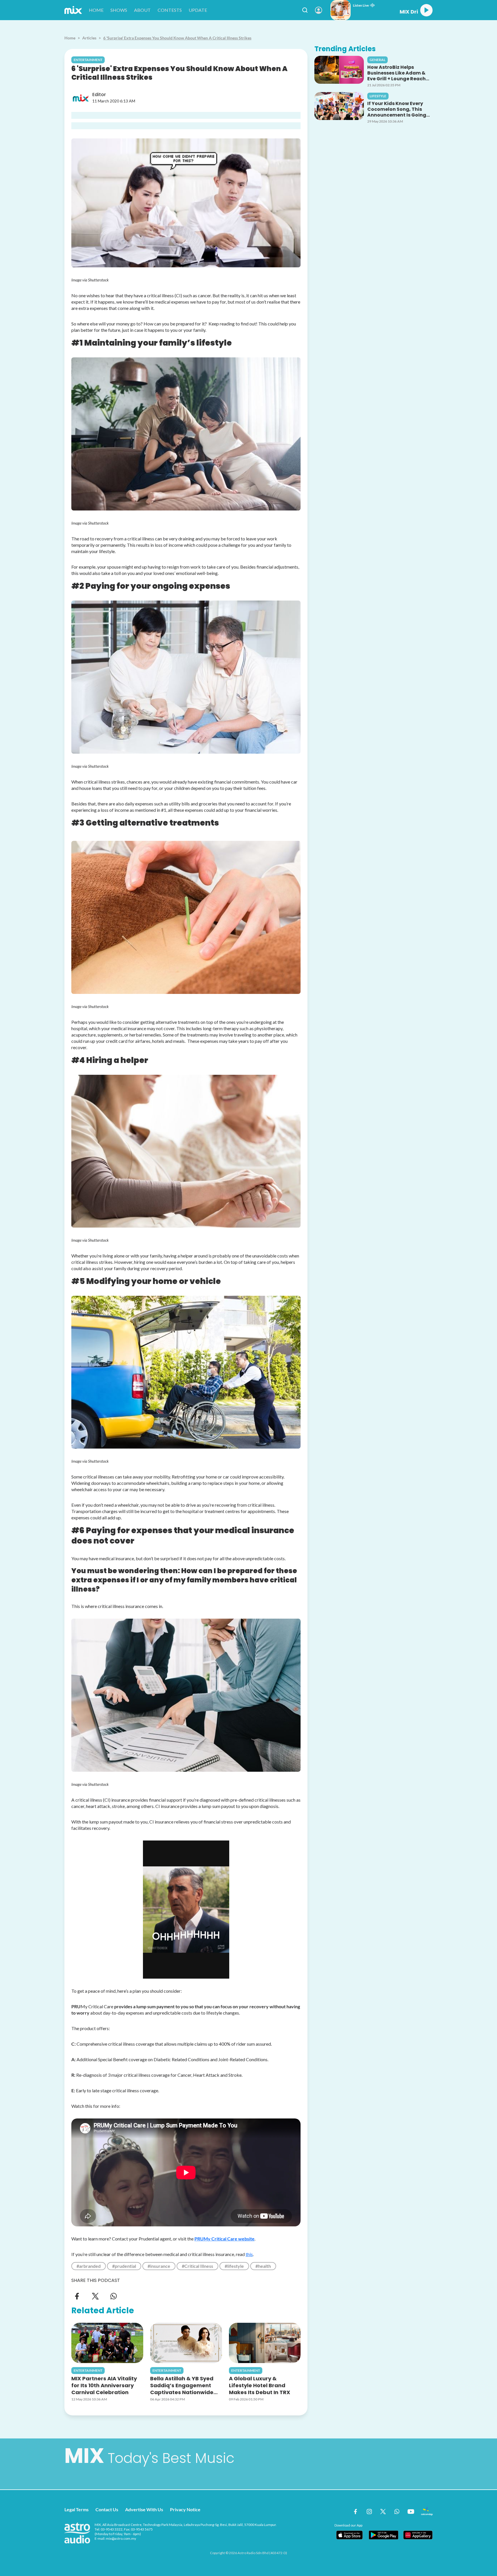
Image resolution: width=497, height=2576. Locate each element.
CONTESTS (170, 10)
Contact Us (107, 2509)
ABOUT (142, 10)
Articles (89, 38)
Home (70, 38)
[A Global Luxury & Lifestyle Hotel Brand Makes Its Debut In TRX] (265, 2343)
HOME (96, 10)
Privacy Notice (185, 2509)
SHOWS (119, 10)
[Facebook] (77, 2296)
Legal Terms (77, 2509)
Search (305, 10)
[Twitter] (95, 2296)
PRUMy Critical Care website (224, 2239)
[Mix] (73, 10)
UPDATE (198, 10)
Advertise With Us (144, 2509)
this (249, 2254)
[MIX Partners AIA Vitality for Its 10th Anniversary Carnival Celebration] (107, 2343)
